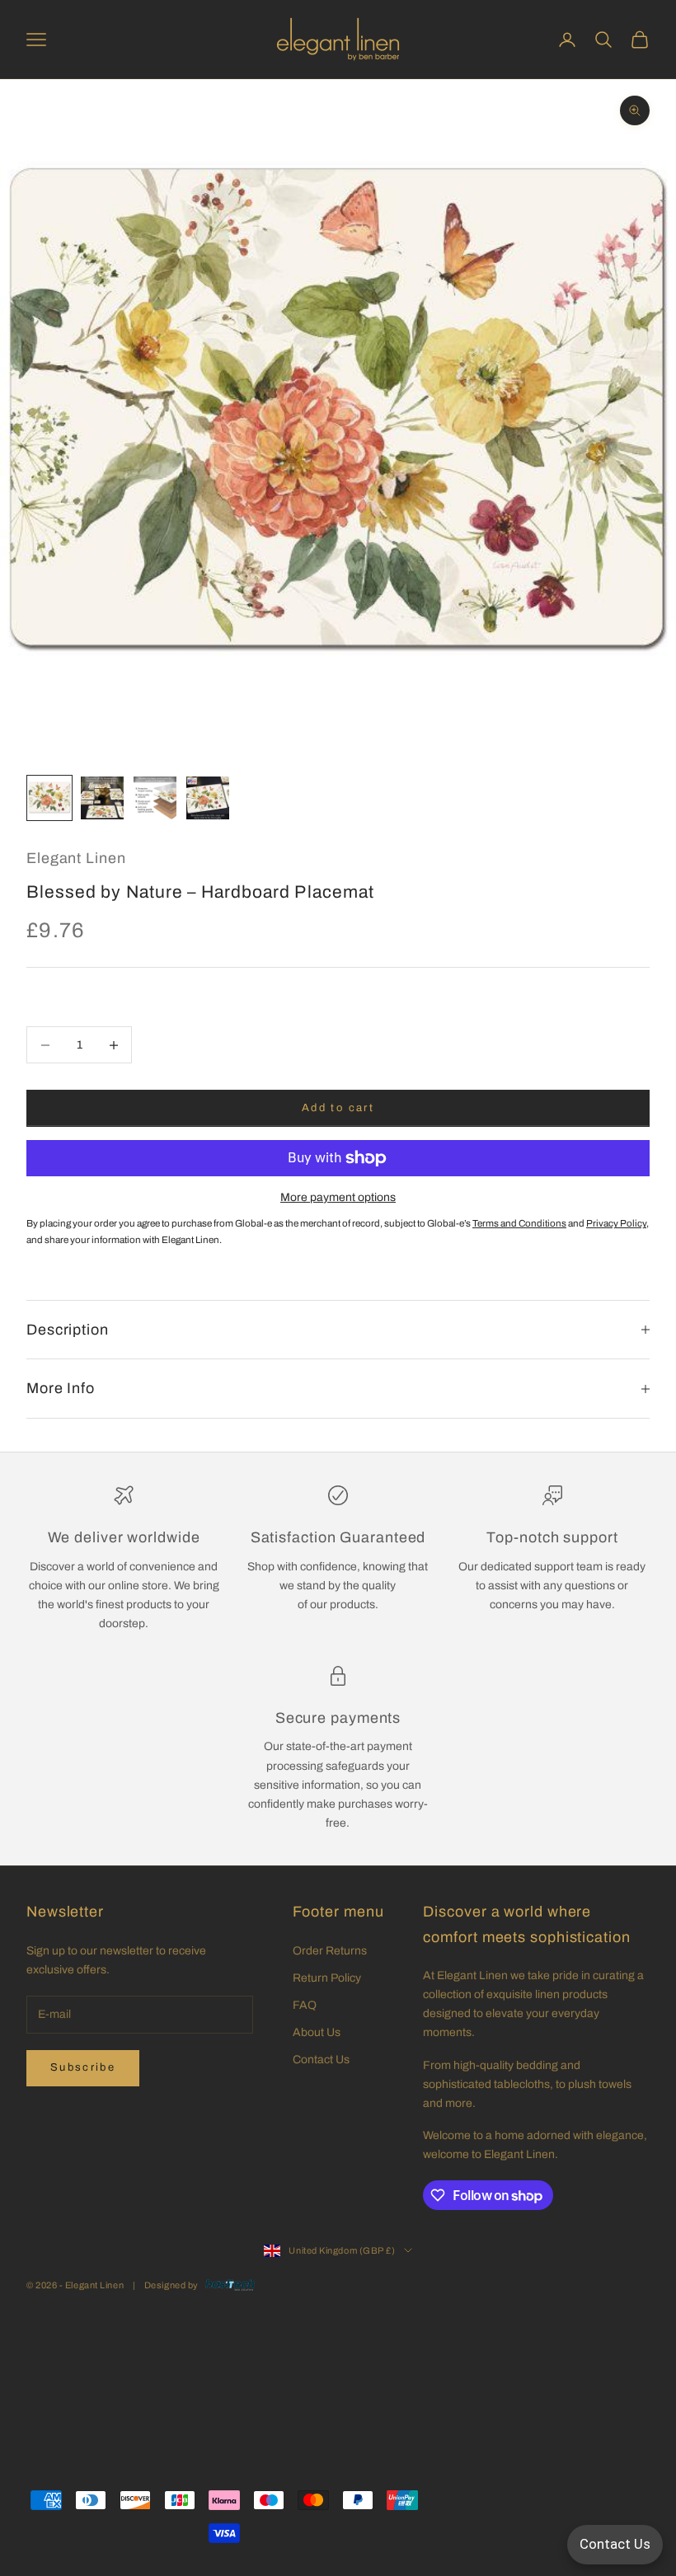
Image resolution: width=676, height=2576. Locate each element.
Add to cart (338, 1108)
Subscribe (83, 2067)
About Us (317, 2032)
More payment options (338, 1197)
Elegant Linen (76, 858)
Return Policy (327, 1978)
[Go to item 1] (49, 798)
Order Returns (330, 1951)
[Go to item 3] (155, 798)
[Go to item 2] (102, 798)
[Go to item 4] (208, 798)
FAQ (305, 2005)
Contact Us (321, 2060)
